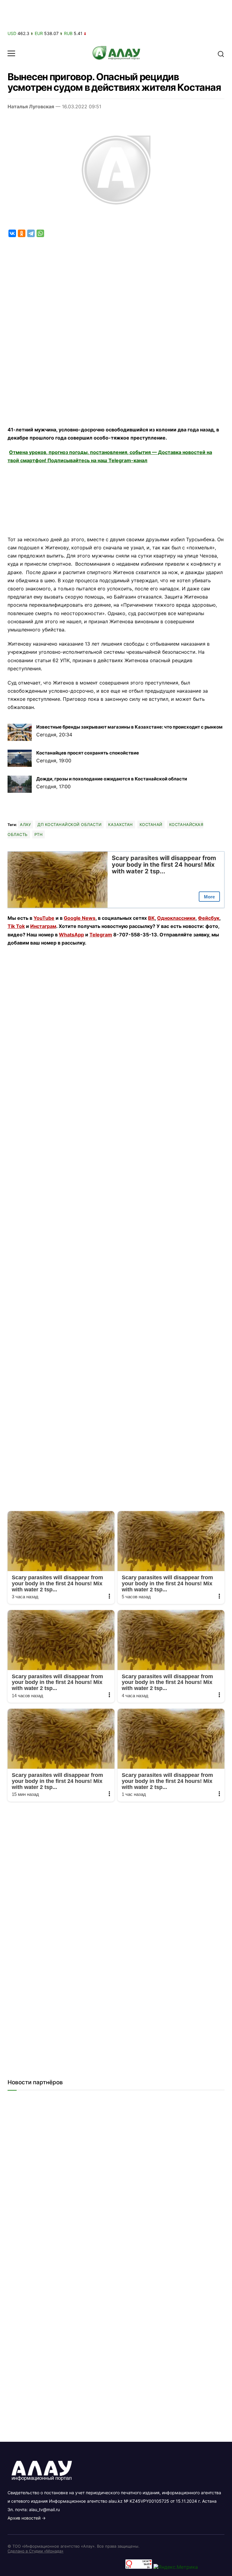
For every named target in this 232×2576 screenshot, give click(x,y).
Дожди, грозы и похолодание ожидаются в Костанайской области (112, 779)
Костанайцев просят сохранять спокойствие (88, 753)
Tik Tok (16, 926)
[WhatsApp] (40, 233)
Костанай (151, 824)
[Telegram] (31, 233)
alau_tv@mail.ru (44, 2509)
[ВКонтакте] (12, 233)
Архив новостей (24, 2518)
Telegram (101, 935)
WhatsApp (71, 935)
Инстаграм (43, 926)
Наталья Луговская (31, 106)
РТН (39, 834)
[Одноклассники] (22, 233)
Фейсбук (209, 918)
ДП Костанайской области (69, 824)
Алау (25, 824)
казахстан (121, 824)
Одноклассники (176, 918)
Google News (80, 918)
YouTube (44, 918)
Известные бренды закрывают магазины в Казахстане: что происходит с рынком (129, 727)
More (209, 897)
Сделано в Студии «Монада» (35, 2551)
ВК (151, 918)
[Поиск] (221, 53)
